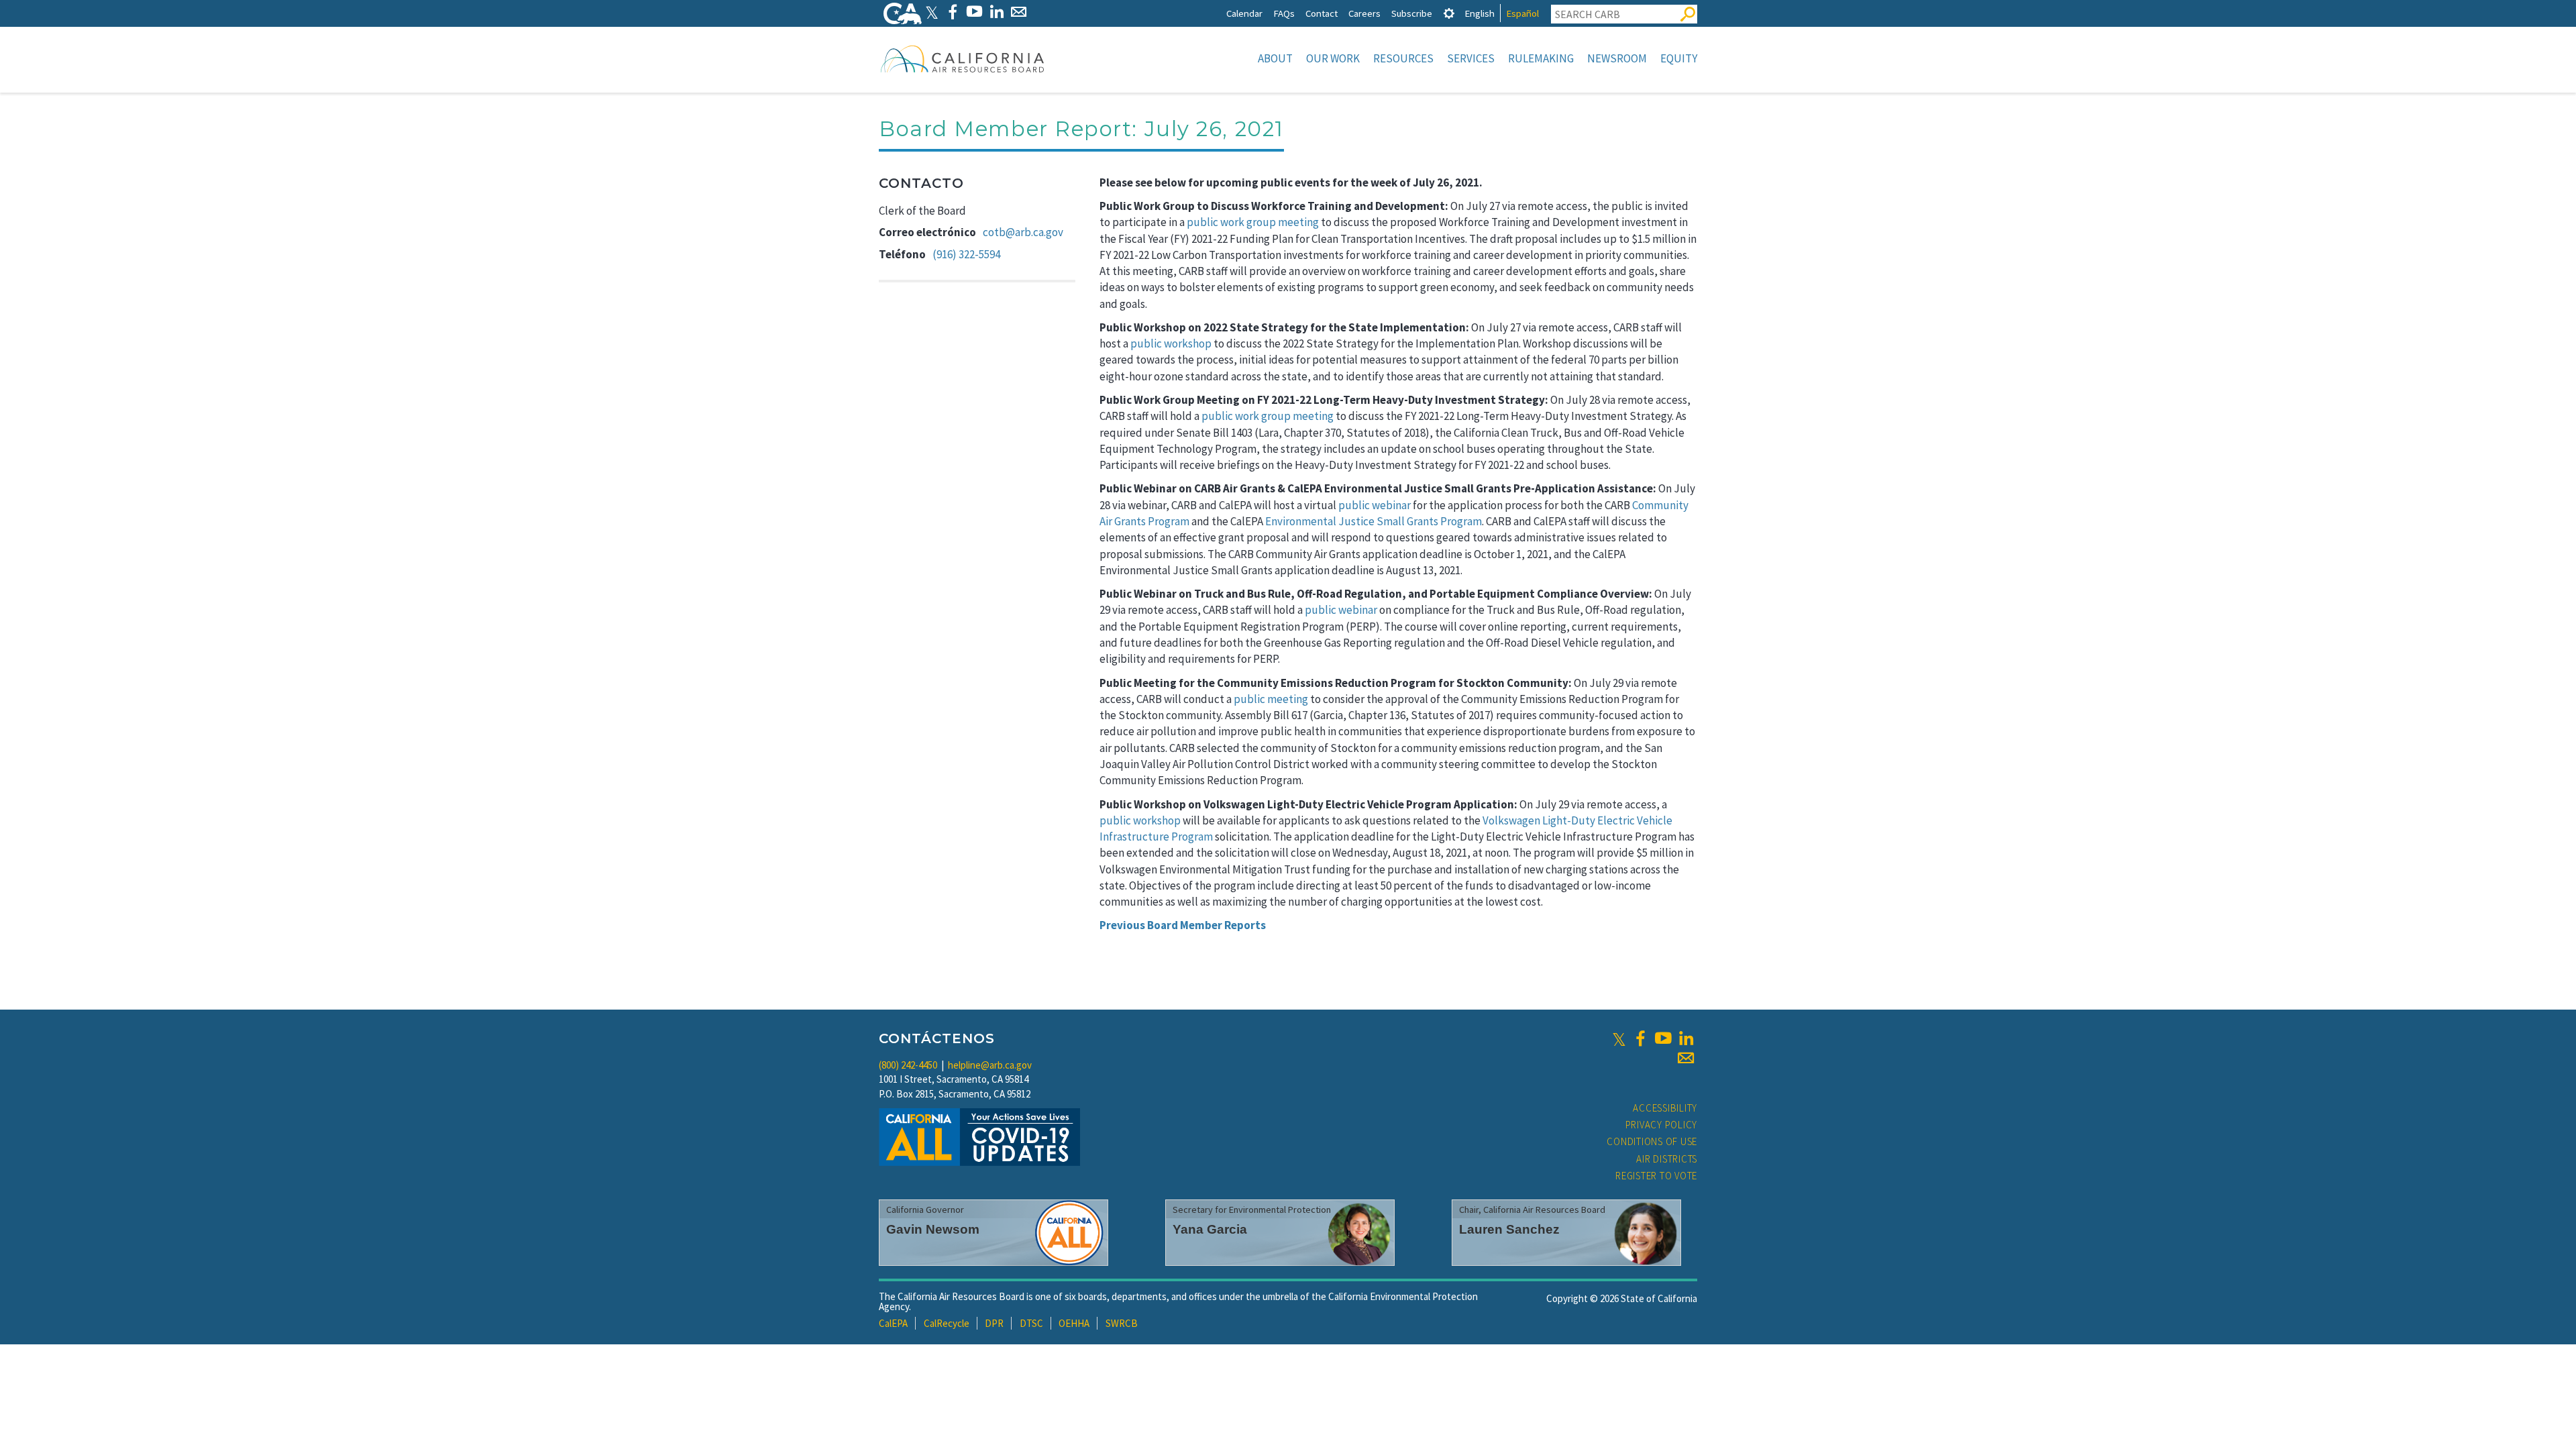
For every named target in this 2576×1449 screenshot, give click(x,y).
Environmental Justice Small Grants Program (1374, 521)
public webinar (1375, 505)
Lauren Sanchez (1509, 1229)
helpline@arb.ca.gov (990, 1065)
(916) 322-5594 (966, 254)
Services (1471, 58)
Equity (1679, 58)
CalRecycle (947, 1323)
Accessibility (1665, 1108)
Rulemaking (1541, 58)
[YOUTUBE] (974, 12)
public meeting (1271, 699)
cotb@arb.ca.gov (1023, 232)
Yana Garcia (1210, 1229)
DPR (994, 1323)
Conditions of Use (1652, 1141)
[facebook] (1640, 1038)
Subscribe (1412, 13)
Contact (1322, 13)
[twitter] (1619, 1038)
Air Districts (1667, 1159)
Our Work (1333, 58)
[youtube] (1663, 1038)
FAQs (1284, 13)
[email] (1686, 1058)
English (1480, 13)
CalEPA (893, 1323)
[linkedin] (1686, 1038)
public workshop (1171, 343)
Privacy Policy (1662, 1125)
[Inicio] (963, 58)
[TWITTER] (932, 12)
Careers (1364, 13)
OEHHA (1074, 1323)
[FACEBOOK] (952, 12)
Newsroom (1617, 58)
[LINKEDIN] (997, 12)
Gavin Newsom (933, 1229)
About (1275, 58)
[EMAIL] (1019, 12)
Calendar (1244, 13)
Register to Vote (1656, 1176)
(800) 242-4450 (908, 1065)
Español (1522, 13)
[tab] (1449, 13)
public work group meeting (1253, 222)
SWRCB (1122, 1323)
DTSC (1031, 1323)
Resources (1403, 58)
